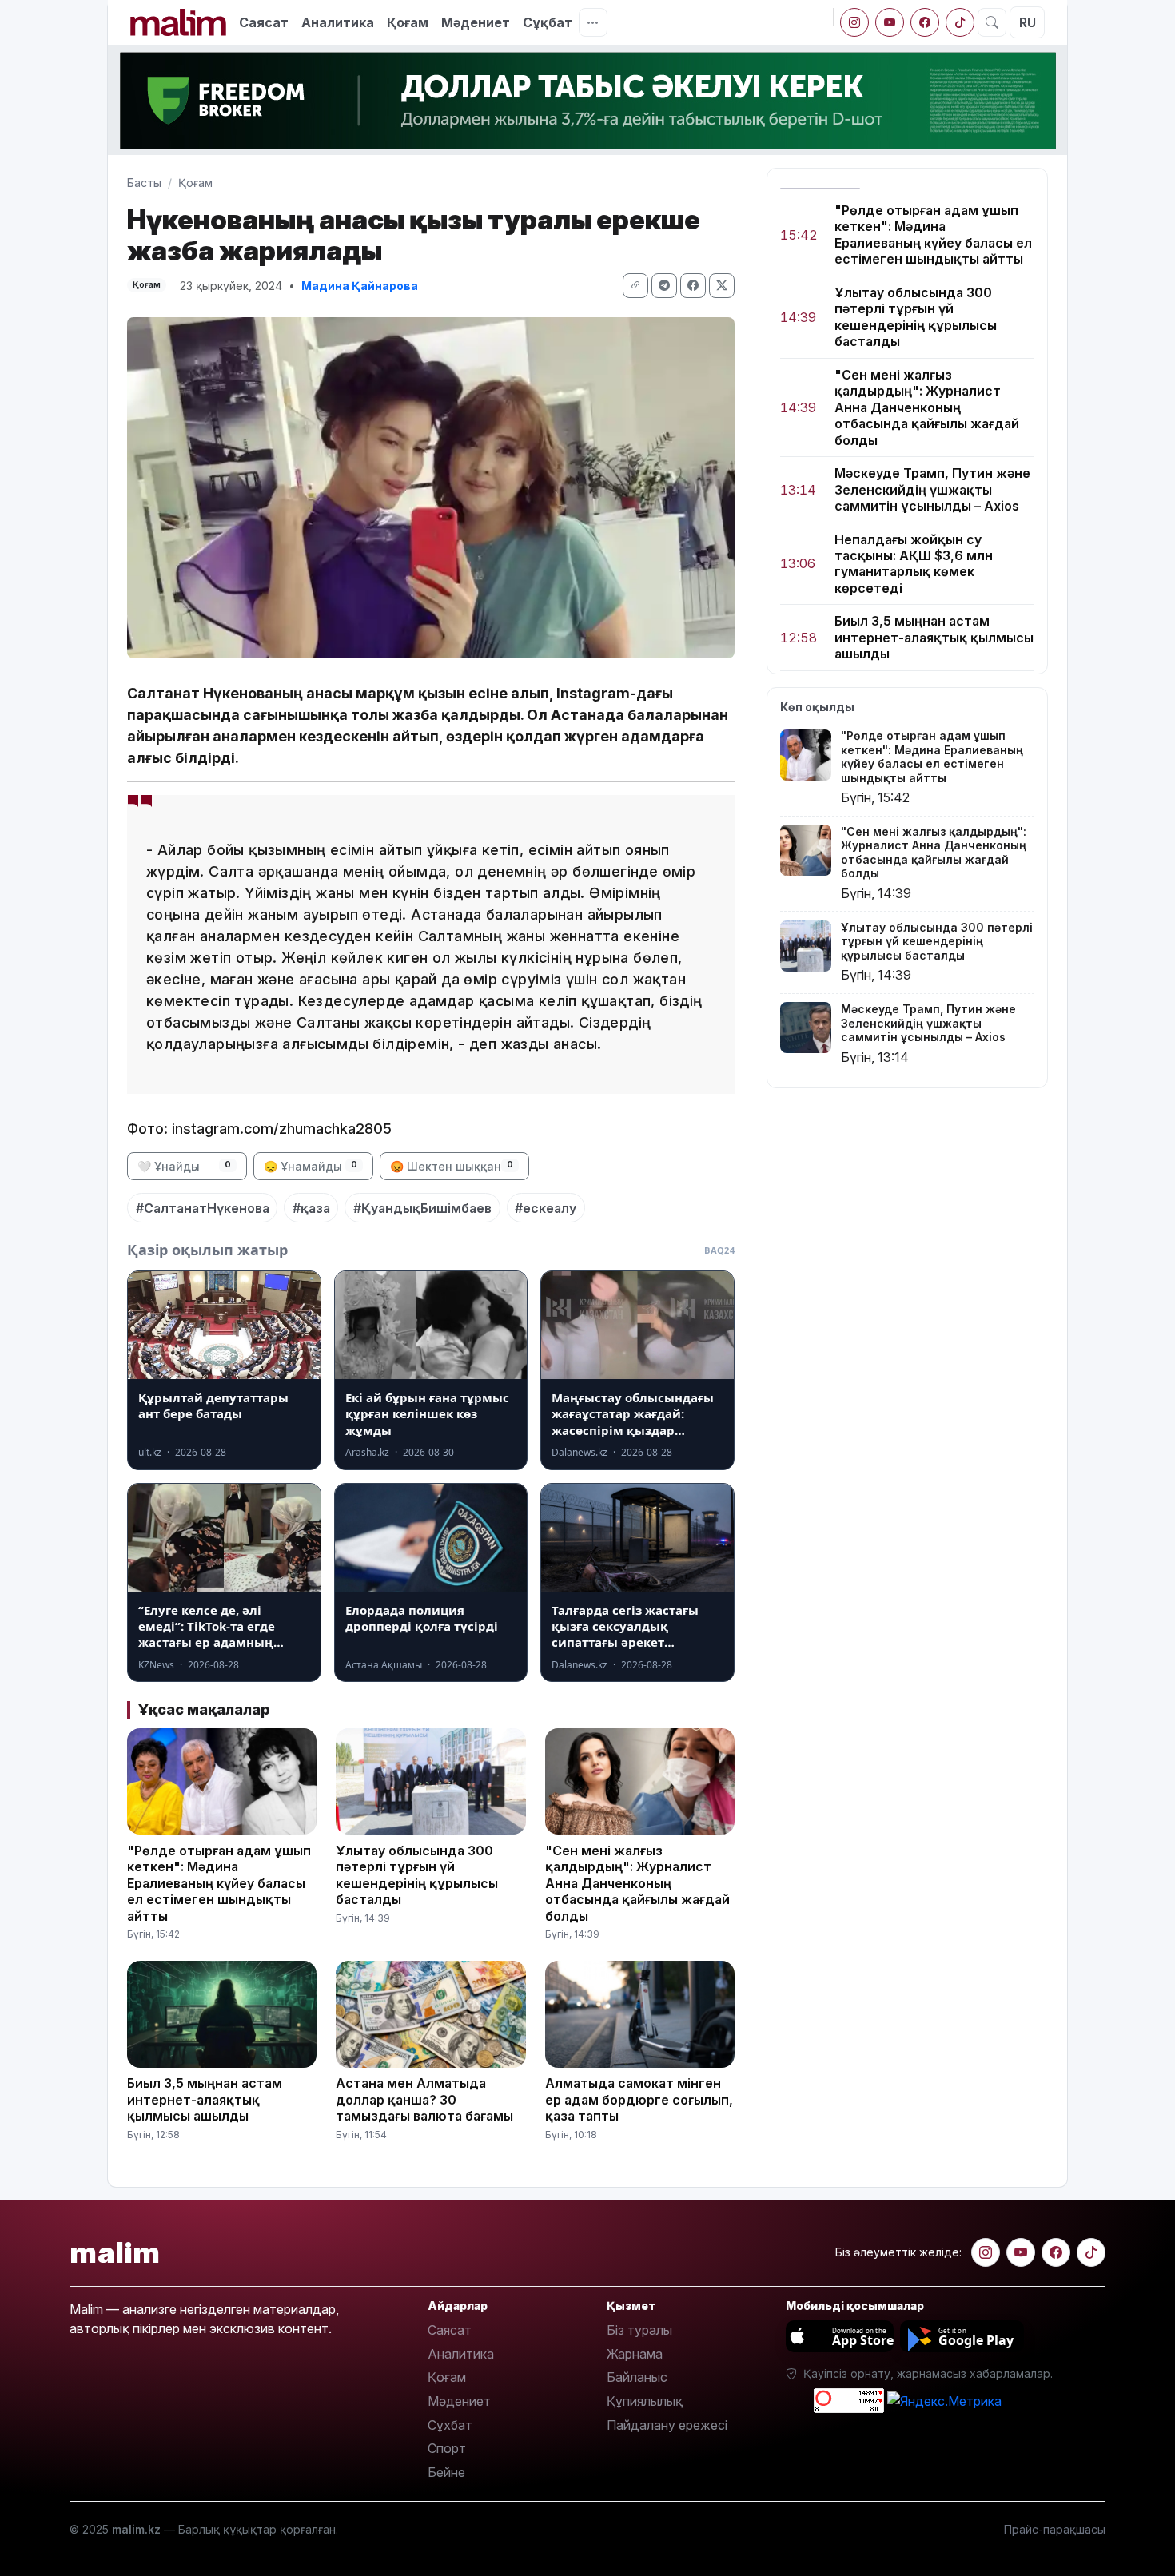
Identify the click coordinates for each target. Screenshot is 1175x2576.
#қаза (311, 1208)
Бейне (446, 2472)
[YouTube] (890, 22)
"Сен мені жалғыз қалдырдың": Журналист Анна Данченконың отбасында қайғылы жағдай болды (927, 407)
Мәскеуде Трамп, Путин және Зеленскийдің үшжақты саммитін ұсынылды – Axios (932, 489)
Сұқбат (548, 22)
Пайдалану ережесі (667, 2425)
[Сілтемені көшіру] (635, 286)
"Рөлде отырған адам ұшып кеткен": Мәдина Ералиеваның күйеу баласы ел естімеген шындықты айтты (933, 235)
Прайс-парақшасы (1055, 2529)
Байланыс (637, 2377)
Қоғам (408, 22)
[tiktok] (960, 22)
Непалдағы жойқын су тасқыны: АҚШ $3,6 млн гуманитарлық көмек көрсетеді (914, 564)
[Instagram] (854, 22)
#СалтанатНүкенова (203, 1208)
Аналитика (338, 22)
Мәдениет (476, 22)
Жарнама (635, 2354)
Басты (144, 183)
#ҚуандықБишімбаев (422, 1208)
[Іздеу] (992, 22)
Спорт (447, 2448)
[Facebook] (925, 22)
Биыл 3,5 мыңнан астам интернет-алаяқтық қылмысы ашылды (934, 638)
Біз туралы (639, 2330)
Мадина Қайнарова (360, 286)
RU (1028, 22)
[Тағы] (593, 22)
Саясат (264, 22)
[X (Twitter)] (722, 286)
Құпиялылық (645, 2401)
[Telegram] (664, 286)
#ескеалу (546, 1208)
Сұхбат (450, 2425)
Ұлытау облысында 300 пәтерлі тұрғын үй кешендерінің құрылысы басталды (916, 317)
